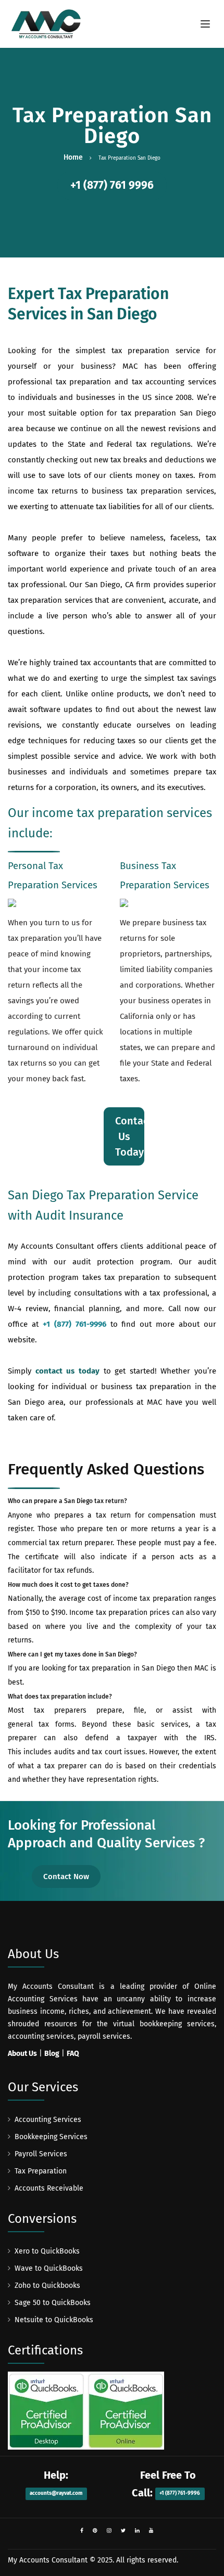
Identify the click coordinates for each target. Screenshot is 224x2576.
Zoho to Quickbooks (47, 2286)
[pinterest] (95, 2531)
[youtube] (151, 2531)
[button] (112, 186)
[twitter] (123, 2531)
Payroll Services (41, 2154)
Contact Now (66, 1876)
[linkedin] (137, 2531)
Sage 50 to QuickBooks (53, 2303)
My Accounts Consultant (48, 2560)
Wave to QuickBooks (49, 2268)
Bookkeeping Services (51, 2137)
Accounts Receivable (49, 2188)
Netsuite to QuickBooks (54, 2320)
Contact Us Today (130, 1136)
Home (73, 157)
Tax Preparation (41, 2171)
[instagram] (109, 2531)
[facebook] (82, 2531)
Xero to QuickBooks (47, 2251)
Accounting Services (48, 2120)
